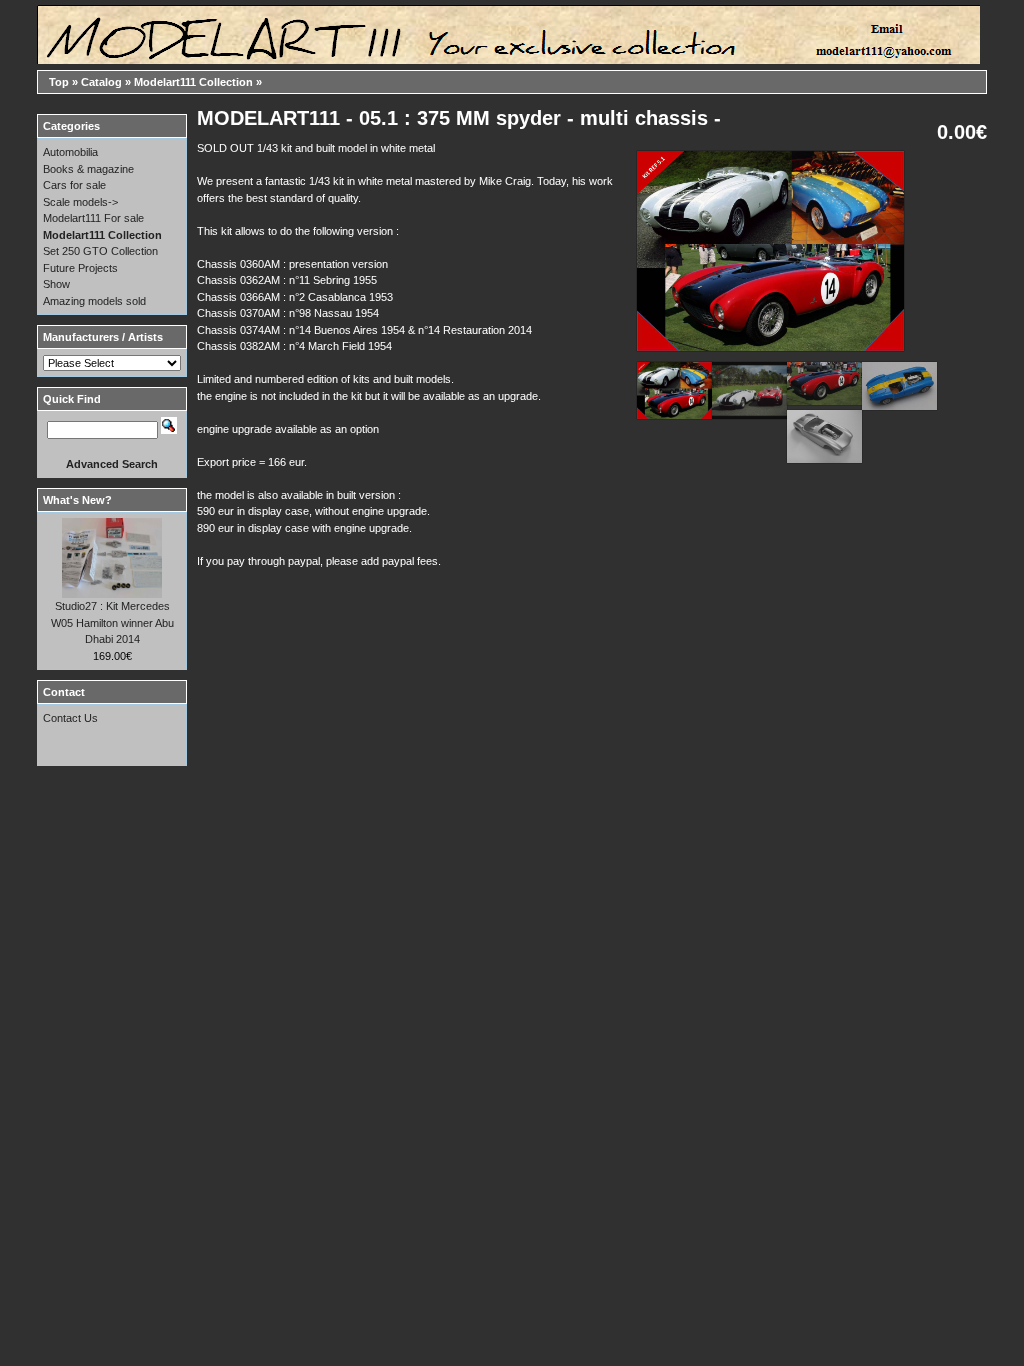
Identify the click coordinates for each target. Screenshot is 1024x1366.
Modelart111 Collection (193, 82)
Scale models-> (80, 202)
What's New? (77, 500)
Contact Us (70, 718)
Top (59, 82)
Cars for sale (74, 185)
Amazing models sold (94, 301)
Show (56, 284)
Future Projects (80, 268)
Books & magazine (88, 169)
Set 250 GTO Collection (100, 251)
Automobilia (70, 152)
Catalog (101, 82)
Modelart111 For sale (93, 218)
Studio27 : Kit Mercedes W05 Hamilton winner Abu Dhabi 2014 (112, 622)
